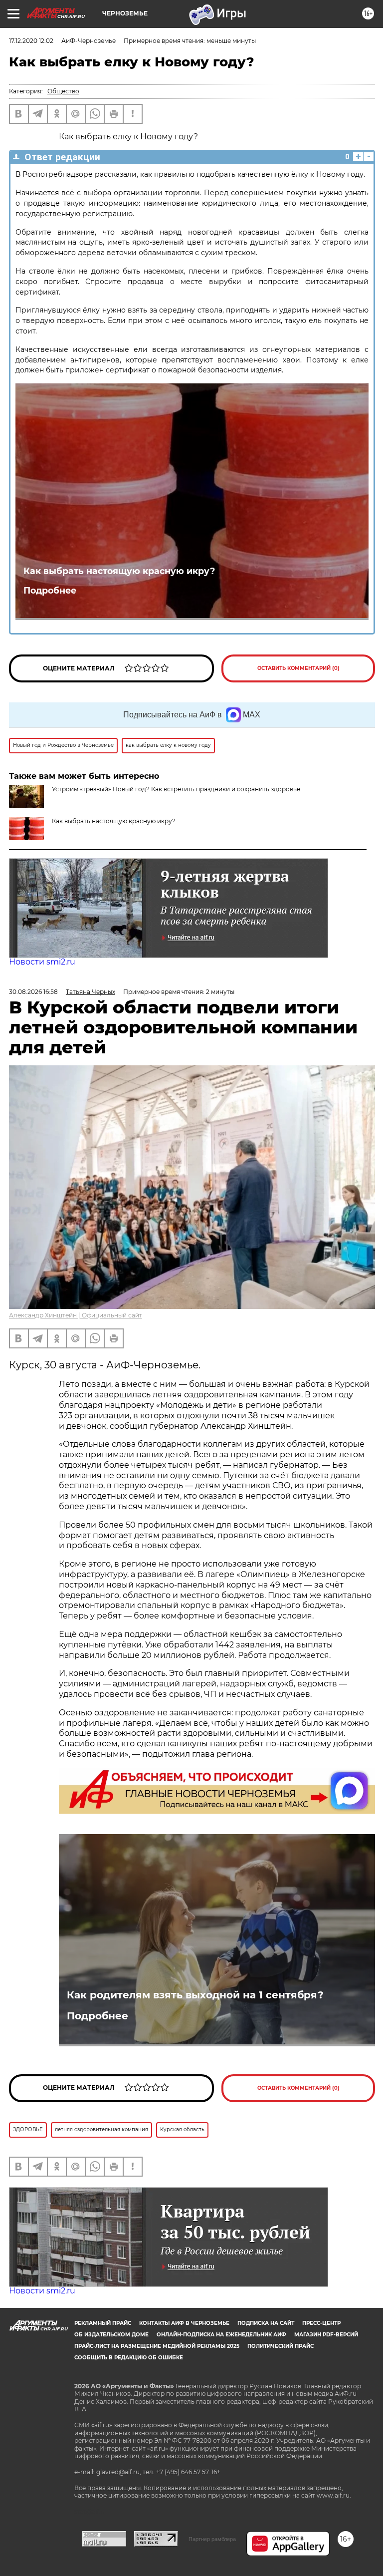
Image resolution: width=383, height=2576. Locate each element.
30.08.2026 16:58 (33, 992)
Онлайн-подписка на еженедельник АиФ (221, 2335)
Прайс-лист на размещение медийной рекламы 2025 (157, 2346)
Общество (63, 91)
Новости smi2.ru (42, 962)
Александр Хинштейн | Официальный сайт (76, 1315)
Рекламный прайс (103, 2323)
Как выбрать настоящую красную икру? (119, 571)
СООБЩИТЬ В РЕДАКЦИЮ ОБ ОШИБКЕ (129, 2358)
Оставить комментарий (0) (298, 668)
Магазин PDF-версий (326, 2335)
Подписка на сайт (266, 2323)
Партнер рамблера (212, 2539)
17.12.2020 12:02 (31, 41)
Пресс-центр (321, 2323)
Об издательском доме (111, 2335)
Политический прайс (281, 2346)
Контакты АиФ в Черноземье (184, 2323)
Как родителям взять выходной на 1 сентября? (195, 1995)
